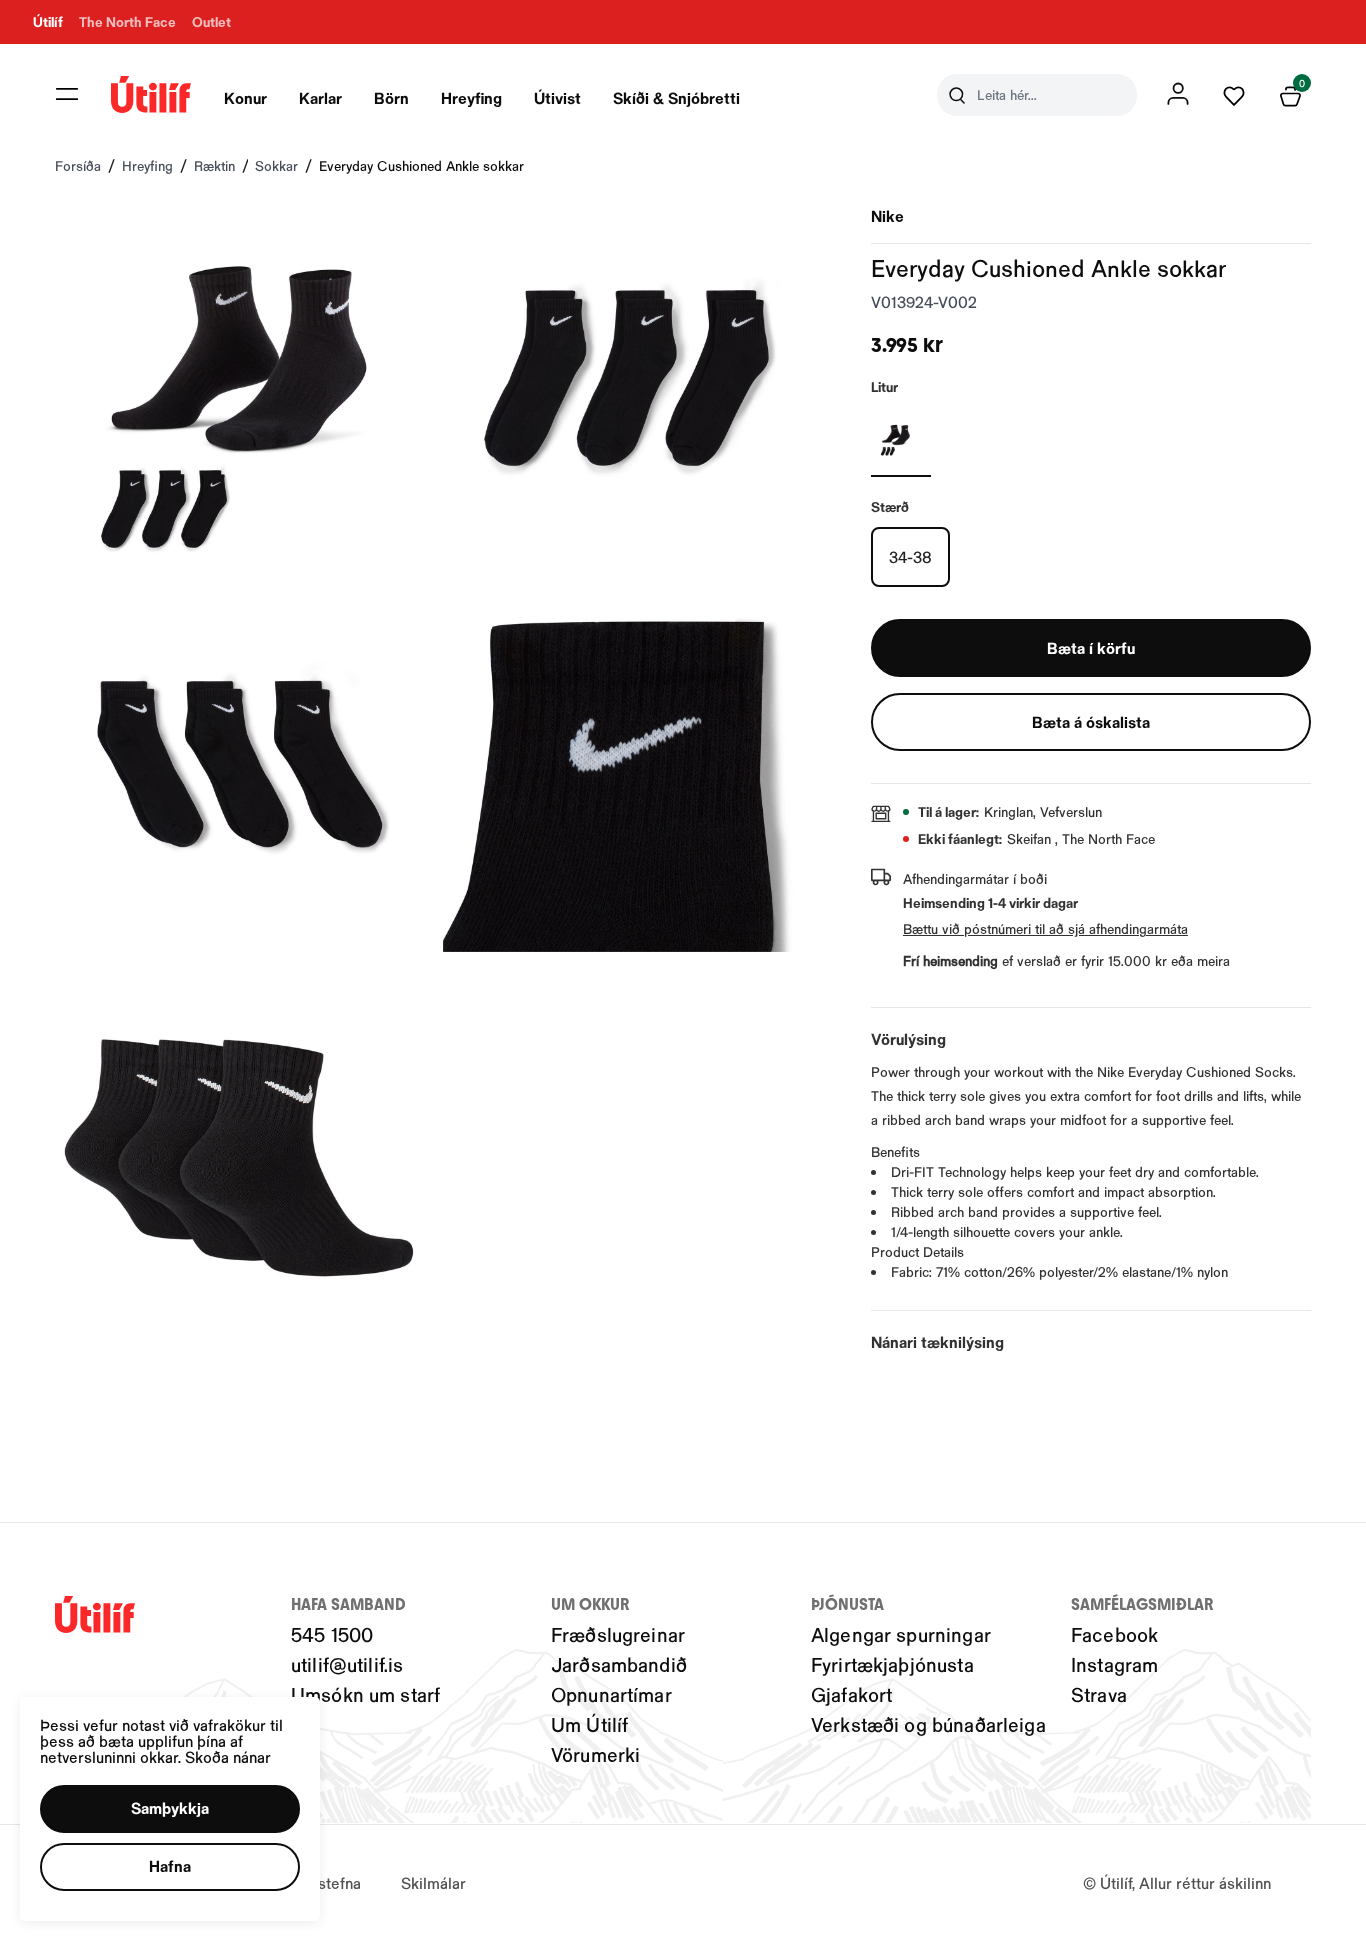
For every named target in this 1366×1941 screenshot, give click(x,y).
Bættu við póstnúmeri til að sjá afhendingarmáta (1045, 928)
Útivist (557, 97)
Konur (245, 97)
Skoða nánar (228, 1756)
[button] (67, 94)
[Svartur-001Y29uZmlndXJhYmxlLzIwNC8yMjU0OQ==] (901, 437)
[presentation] (245, 95)
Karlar (320, 97)
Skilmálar (433, 1882)
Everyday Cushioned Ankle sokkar (421, 165)
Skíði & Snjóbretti (676, 97)
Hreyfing (471, 97)
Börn (391, 97)
